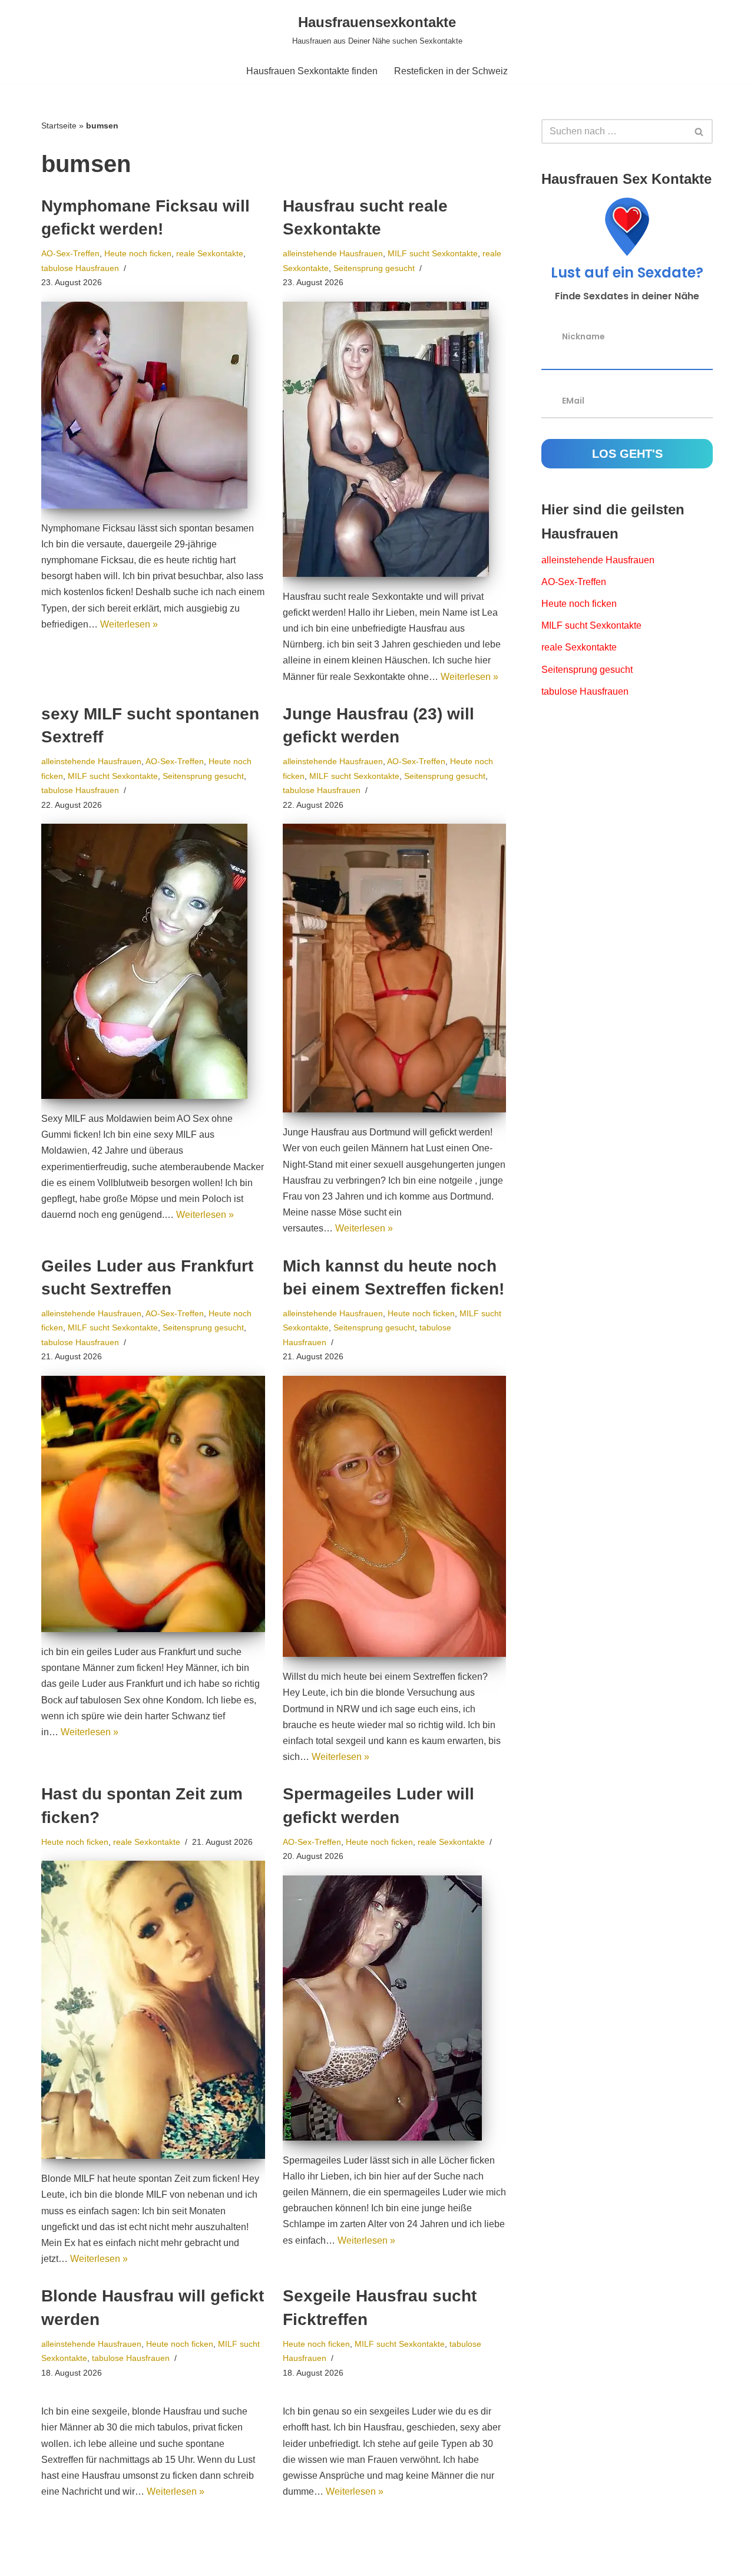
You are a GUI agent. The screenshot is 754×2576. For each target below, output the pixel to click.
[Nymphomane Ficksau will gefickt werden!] (153, 405)
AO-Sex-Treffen (70, 253)
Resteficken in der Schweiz (451, 71)
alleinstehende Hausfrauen (333, 253)
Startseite (59, 126)
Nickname (583, 336)
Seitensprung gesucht (374, 268)
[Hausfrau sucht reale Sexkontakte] (395, 439)
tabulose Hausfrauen (80, 268)
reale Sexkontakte (210, 253)
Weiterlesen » (129, 624)
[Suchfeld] (700, 131)
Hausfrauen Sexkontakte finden (312, 71)
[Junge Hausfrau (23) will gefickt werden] (395, 968)
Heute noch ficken (138, 253)
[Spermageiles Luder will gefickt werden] (395, 2008)
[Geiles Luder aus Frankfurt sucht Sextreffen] (153, 1504)
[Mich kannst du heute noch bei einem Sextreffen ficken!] (395, 1516)
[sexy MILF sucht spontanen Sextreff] (153, 961)
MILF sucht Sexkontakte (433, 253)
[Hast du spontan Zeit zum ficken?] (153, 2010)
